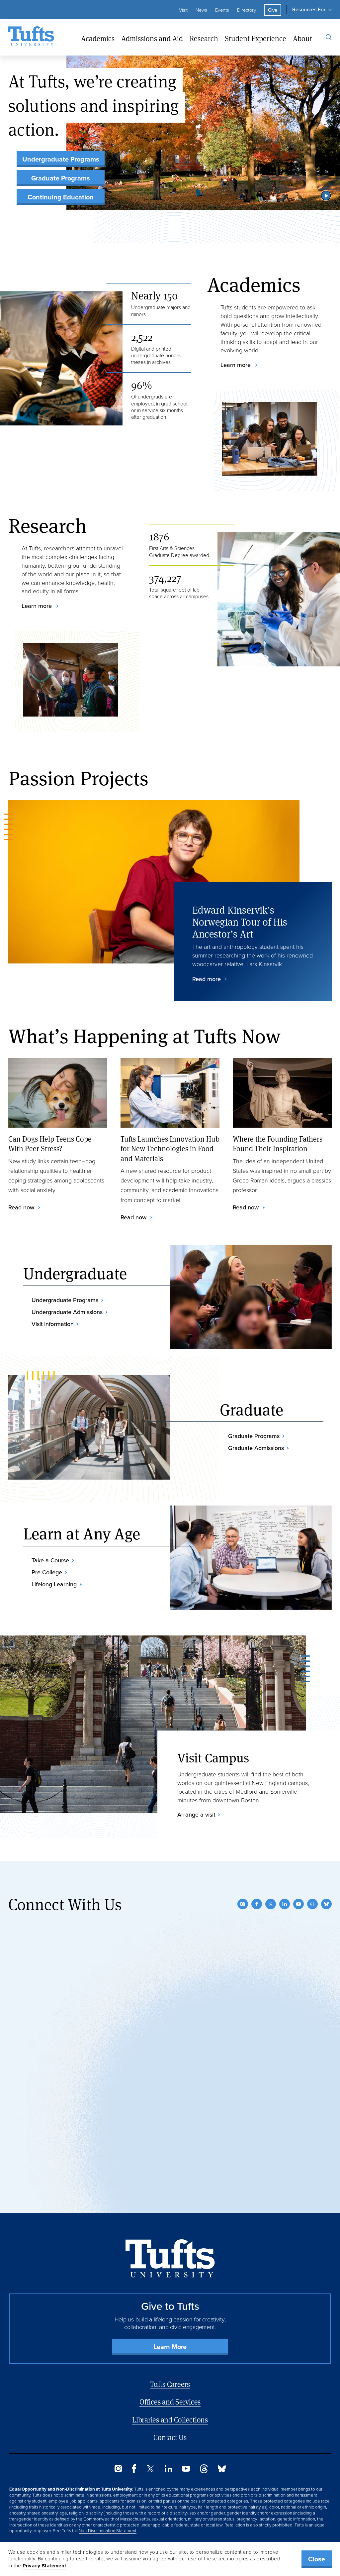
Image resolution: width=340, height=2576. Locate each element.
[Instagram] (243, 1904)
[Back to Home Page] (170, 2258)
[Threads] (312, 1904)
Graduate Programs (61, 178)
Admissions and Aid (152, 38)
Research (204, 38)
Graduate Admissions (256, 1448)
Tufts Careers (170, 2384)
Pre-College (47, 1572)
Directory (247, 10)
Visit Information (53, 1324)
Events (222, 10)
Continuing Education (61, 197)
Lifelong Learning (54, 1584)
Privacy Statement (44, 2566)
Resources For (309, 9)
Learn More (170, 2347)
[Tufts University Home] (31, 37)
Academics (98, 38)
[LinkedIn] (285, 1904)
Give (273, 10)
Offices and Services (170, 2402)
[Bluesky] (326, 1904)
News (201, 10)
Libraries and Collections (170, 2420)
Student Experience (255, 38)
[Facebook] (257, 1904)
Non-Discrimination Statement (108, 2530)
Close (317, 2559)
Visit (183, 10)
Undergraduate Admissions (67, 1312)
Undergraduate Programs (61, 159)
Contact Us (170, 2437)
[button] (326, 195)
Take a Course (50, 1560)
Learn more (236, 365)
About (302, 38)
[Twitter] (271, 1904)
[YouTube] (298, 1904)
